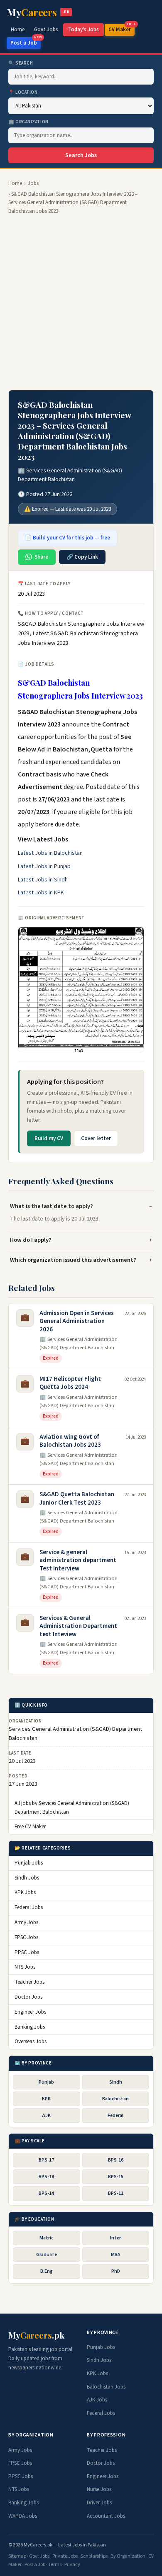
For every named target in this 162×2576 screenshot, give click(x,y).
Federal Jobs (29, 1907)
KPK (46, 2099)
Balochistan (115, 2099)
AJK (47, 2115)
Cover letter (96, 1138)
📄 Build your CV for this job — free (67, 538)
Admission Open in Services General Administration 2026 (77, 1321)
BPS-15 (116, 2177)
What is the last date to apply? (52, 1206)
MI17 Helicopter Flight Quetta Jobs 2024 (70, 1383)
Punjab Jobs (29, 1863)
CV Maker (121, 29)
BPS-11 (116, 2193)
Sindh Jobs (27, 1878)
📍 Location (23, 92)
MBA (116, 2255)
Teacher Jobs (29, 1982)
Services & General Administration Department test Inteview (78, 1626)
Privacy (72, 2565)
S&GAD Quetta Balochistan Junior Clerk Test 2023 (77, 1499)
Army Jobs (26, 1922)
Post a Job (26, 42)
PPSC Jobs (27, 1952)
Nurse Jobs (99, 2489)
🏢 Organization (28, 122)
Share (41, 557)
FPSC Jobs (26, 1937)
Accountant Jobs (106, 2516)
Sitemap (17, 2556)
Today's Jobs (83, 30)
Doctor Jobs (28, 1997)
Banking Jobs (30, 2027)
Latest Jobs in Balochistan (50, 853)
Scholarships (94, 2556)
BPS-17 (46, 2160)
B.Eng (47, 2271)
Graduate (47, 2255)
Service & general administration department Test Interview (78, 1560)
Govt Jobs (46, 30)
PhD (116, 2271)
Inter (115, 2238)
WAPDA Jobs (23, 2516)
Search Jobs (81, 155)
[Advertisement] (81, 303)
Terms (55, 2565)
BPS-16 (116, 2160)
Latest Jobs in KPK (41, 893)
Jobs (33, 183)
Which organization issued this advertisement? (73, 1260)
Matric (47, 2238)
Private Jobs (65, 2556)
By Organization (128, 2556)
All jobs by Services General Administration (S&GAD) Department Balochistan (72, 1808)
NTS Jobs (25, 1967)
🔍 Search (21, 63)
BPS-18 (46, 2177)
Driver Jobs (99, 2503)
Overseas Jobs (31, 2042)
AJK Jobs (97, 2400)
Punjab (46, 2082)
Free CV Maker (30, 1827)
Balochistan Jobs (106, 2387)
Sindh (116, 2082)
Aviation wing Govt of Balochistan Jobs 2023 (70, 1441)
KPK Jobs (25, 1892)
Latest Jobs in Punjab (44, 866)
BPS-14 (46, 2193)
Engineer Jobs (30, 2012)
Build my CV (49, 1138)
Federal (115, 2115)
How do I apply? (31, 1240)
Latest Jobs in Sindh (43, 880)
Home (18, 30)
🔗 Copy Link (82, 557)
